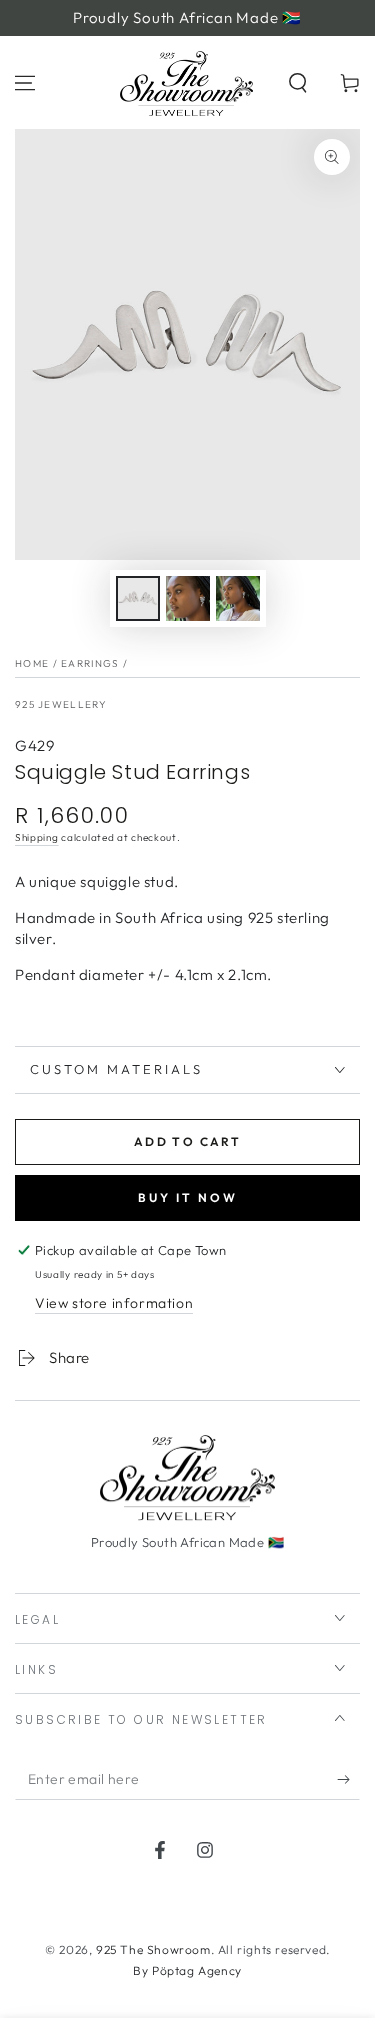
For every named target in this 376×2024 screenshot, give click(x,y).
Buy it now (188, 1197)
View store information (114, 1303)
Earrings (90, 663)
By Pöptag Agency (187, 1970)
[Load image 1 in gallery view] (138, 598)
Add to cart (187, 1141)
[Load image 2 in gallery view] (188, 598)
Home (32, 663)
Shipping (37, 837)
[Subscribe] (348, 1780)
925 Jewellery (61, 704)
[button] (298, 83)
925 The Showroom (153, 1949)
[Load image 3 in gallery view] (238, 598)
